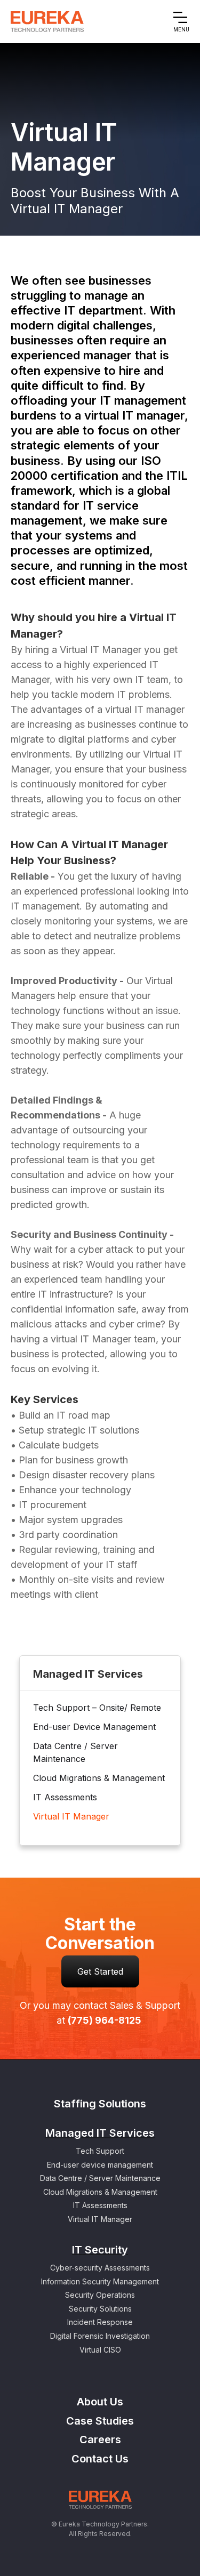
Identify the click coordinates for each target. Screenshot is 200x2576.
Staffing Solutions (100, 2104)
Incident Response (100, 2322)
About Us (100, 2402)
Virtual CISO (100, 2350)
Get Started (100, 1971)
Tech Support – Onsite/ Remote (97, 1708)
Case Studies (100, 2421)
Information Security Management (100, 2281)
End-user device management (100, 2165)
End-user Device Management (94, 1727)
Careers (100, 2440)
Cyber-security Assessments (100, 2268)
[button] (181, 22)
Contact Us (100, 2459)
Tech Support (100, 2151)
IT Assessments (65, 1797)
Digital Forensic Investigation (100, 2336)
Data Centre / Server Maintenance (75, 1752)
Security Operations (100, 2295)
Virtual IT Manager (71, 1816)
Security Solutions (100, 2309)
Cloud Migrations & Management (99, 1778)
